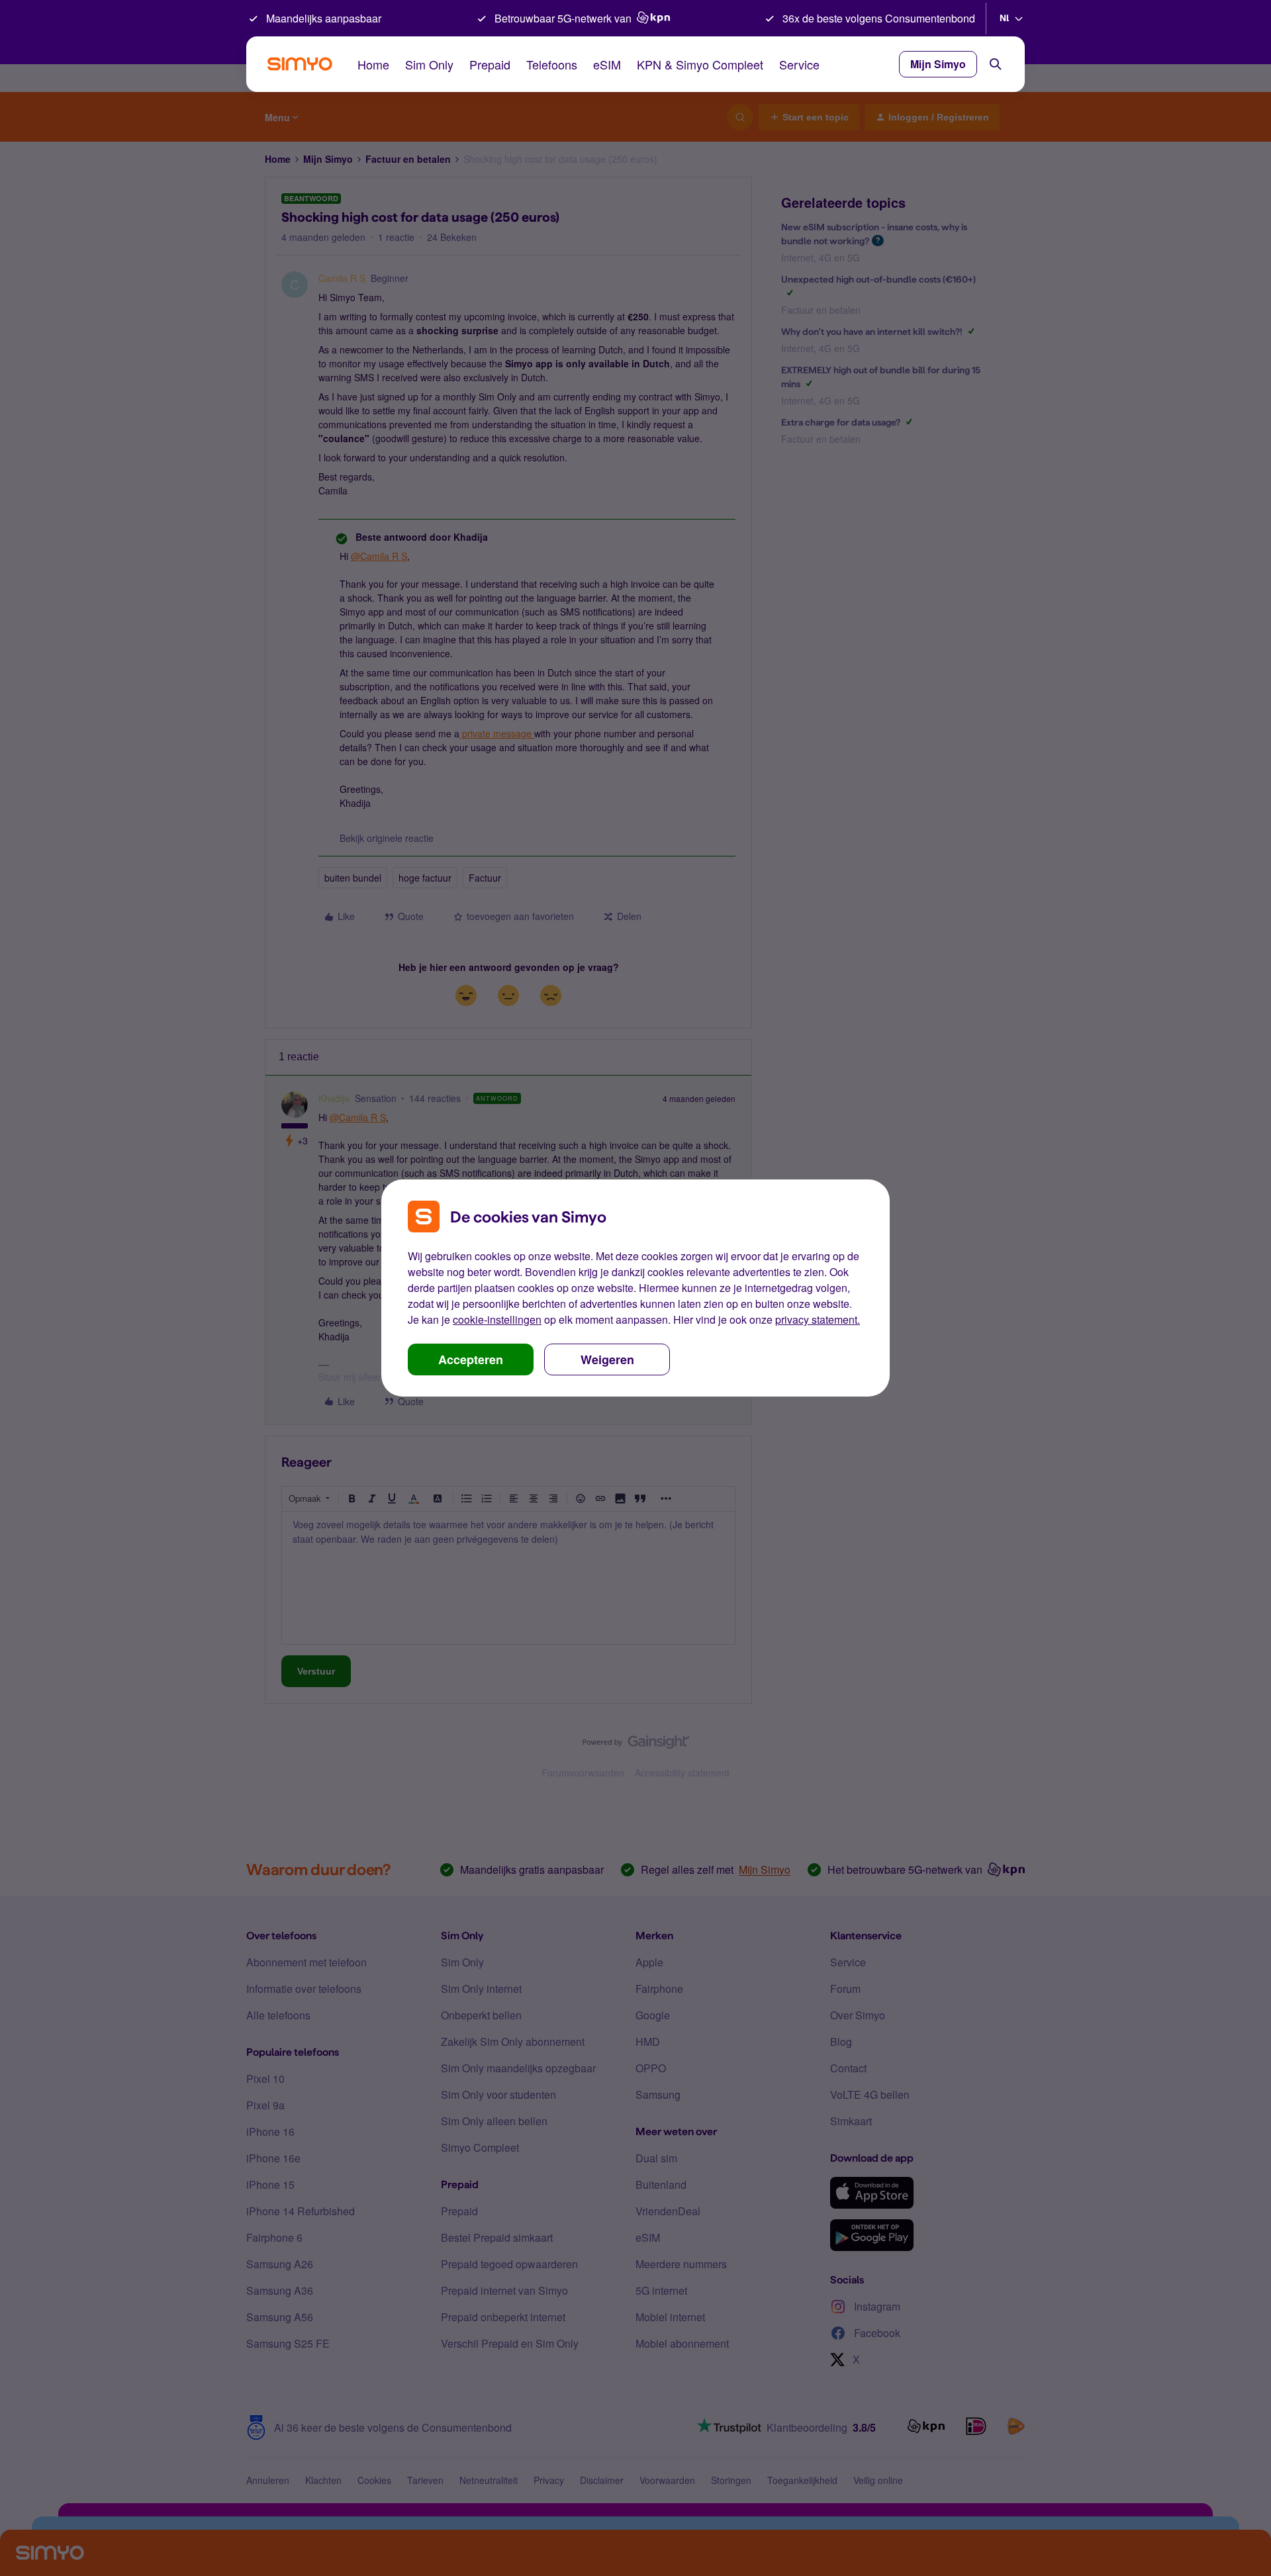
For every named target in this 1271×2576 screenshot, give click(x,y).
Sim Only (429, 64)
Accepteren (471, 1359)
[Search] (996, 64)
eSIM (607, 64)
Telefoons (552, 64)
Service (799, 64)
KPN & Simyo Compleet (700, 64)
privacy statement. (818, 1319)
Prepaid (490, 64)
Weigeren (607, 1359)
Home (373, 64)
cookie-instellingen (497, 1319)
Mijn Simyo (938, 64)
